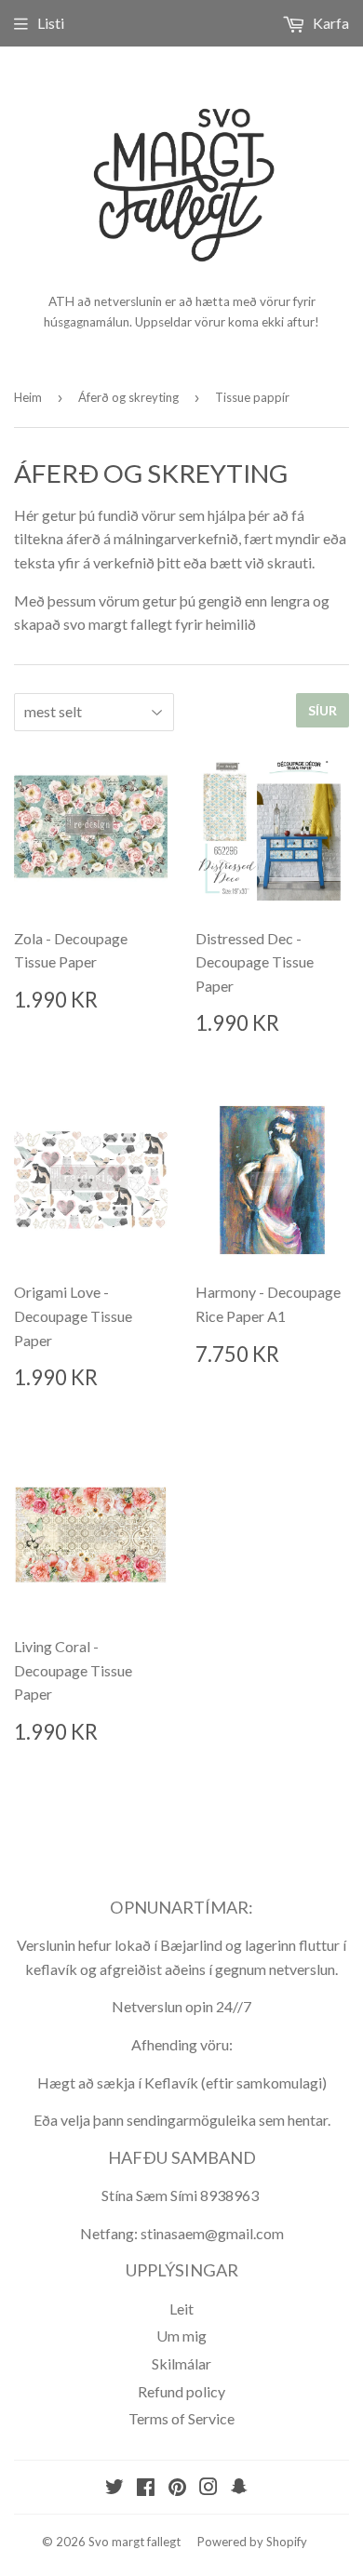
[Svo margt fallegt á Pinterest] (177, 2488)
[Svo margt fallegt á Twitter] (114, 2488)
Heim (28, 397)
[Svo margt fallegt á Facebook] (146, 2488)
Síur (323, 710)
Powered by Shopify (252, 2542)
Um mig (181, 2336)
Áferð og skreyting (128, 397)
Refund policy (181, 2391)
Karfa (329, 23)
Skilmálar (181, 2363)
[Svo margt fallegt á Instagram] (208, 2488)
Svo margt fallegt (134, 2542)
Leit (181, 2309)
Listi (51, 23)
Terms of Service (181, 2418)
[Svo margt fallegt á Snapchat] (239, 2488)
